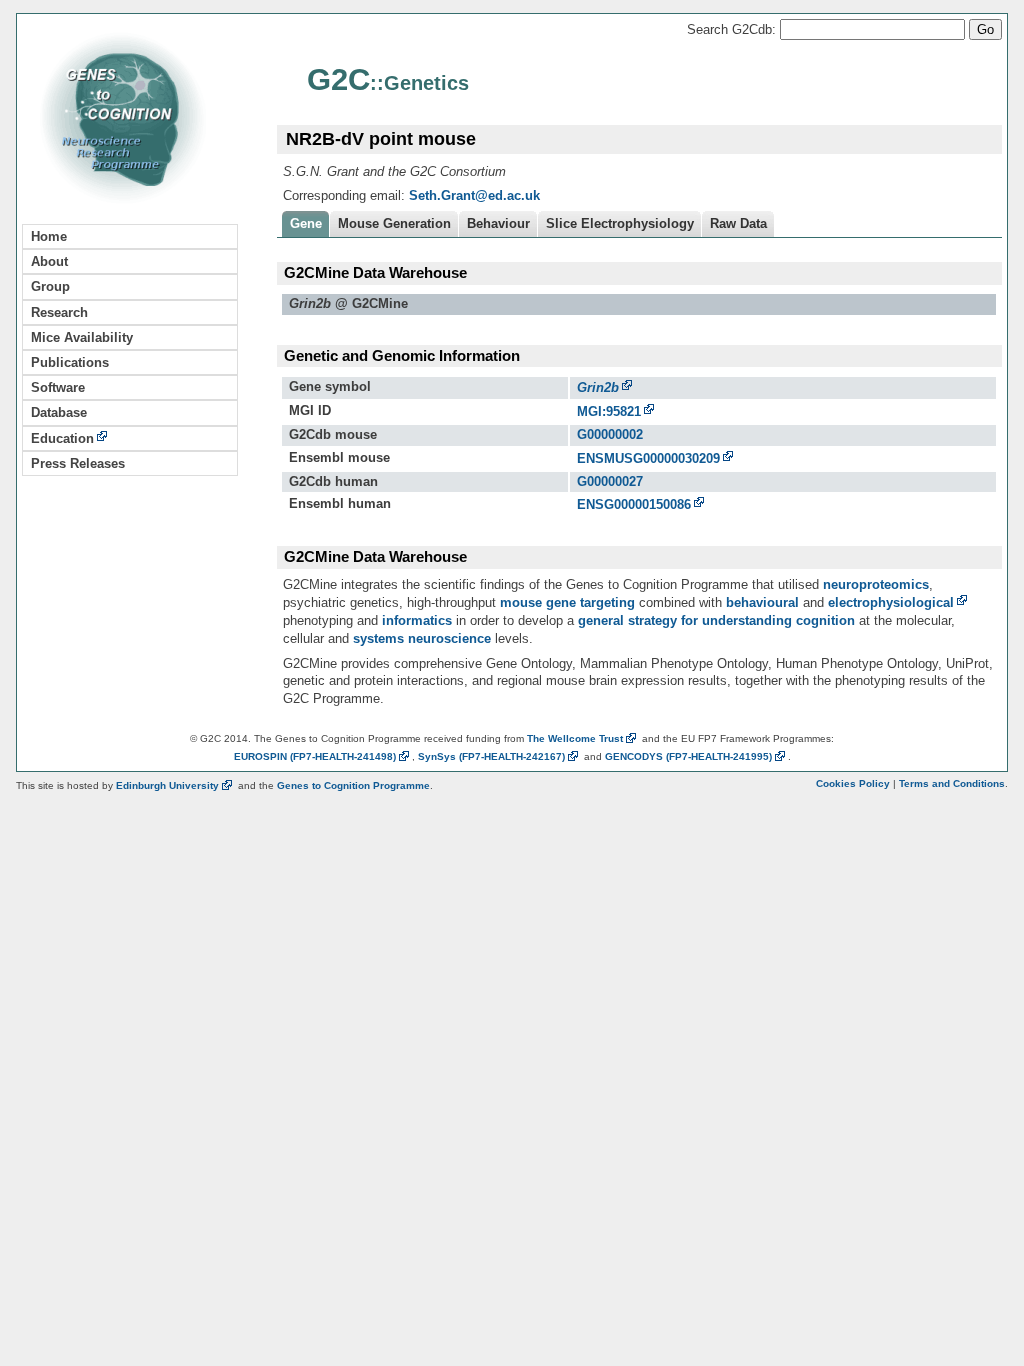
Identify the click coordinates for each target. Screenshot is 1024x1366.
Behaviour (498, 223)
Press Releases (78, 463)
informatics (417, 620)
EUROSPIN (315, 756)
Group (50, 286)
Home (49, 236)
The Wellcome (575, 738)
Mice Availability (82, 337)
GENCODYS (688, 756)
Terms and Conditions (952, 783)
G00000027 (610, 481)
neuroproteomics (876, 584)
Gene (306, 223)
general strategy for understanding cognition (716, 620)
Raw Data (738, 223)
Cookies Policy (853, 783)
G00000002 (610, 434)
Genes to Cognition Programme (353, 785)
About (49, 261)
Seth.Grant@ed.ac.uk (474, 195)
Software (58, 387)
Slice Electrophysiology (620, 223)
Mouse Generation (394, 223)
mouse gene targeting (567, 602)
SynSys (491, 756)
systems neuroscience (422, 638)
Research (59, 312)
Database (59, 412)
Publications (70, 362)
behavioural (762, 602)
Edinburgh (167, 785)
